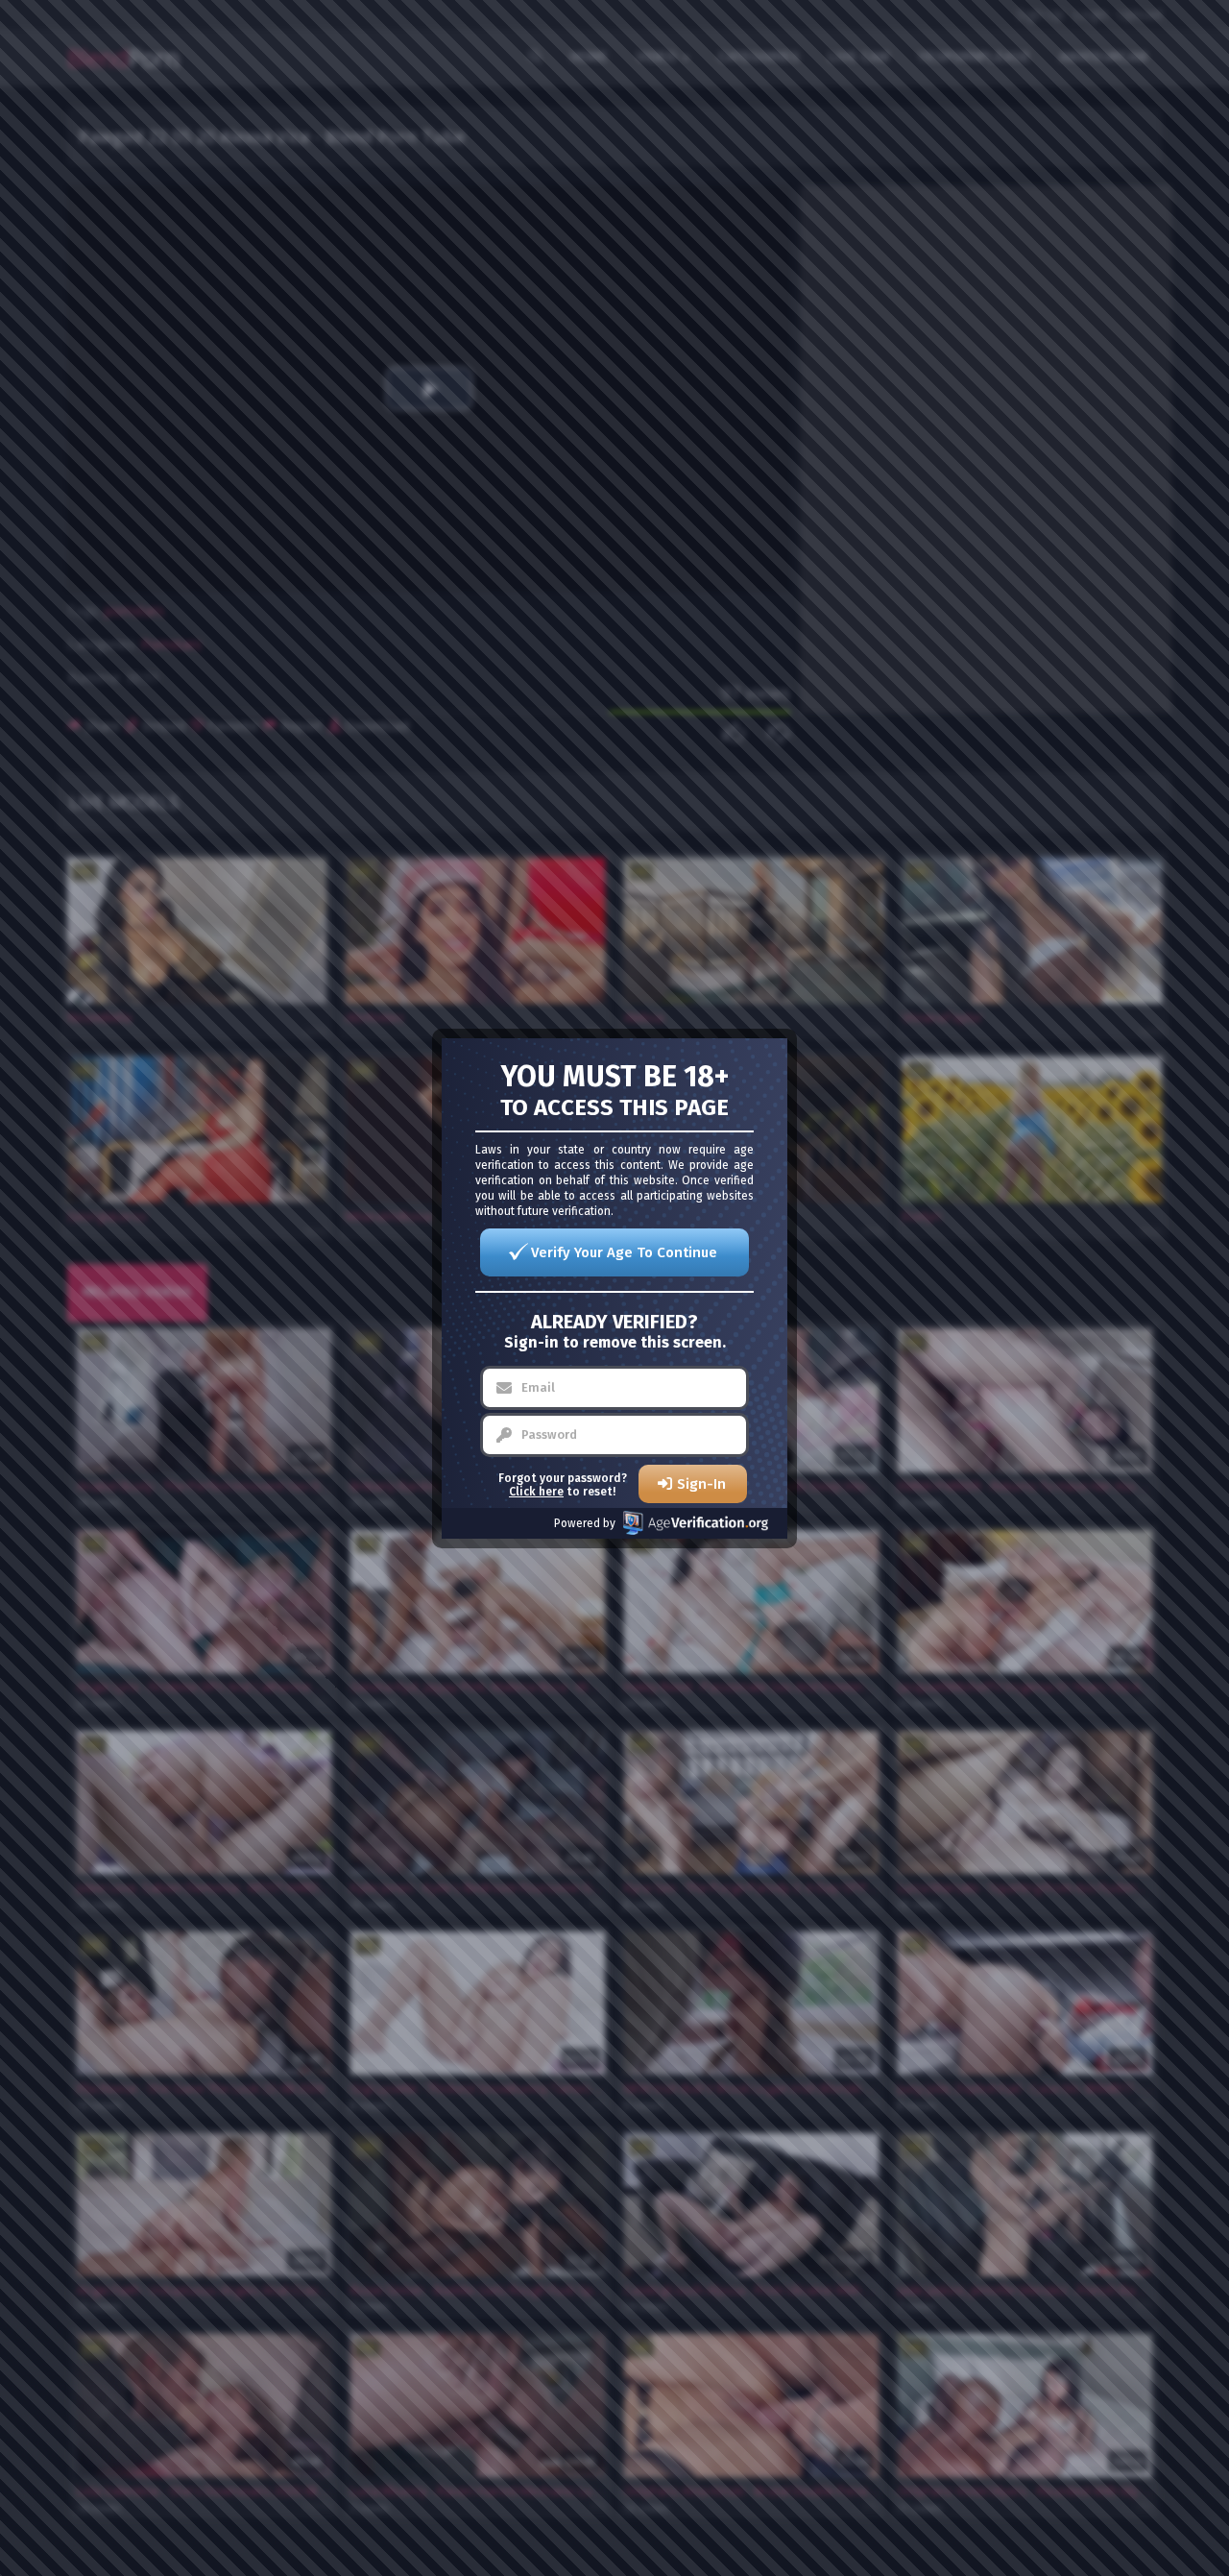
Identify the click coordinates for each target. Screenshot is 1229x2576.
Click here (536, 1492)
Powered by (585, 1523)
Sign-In (701, 1484)
